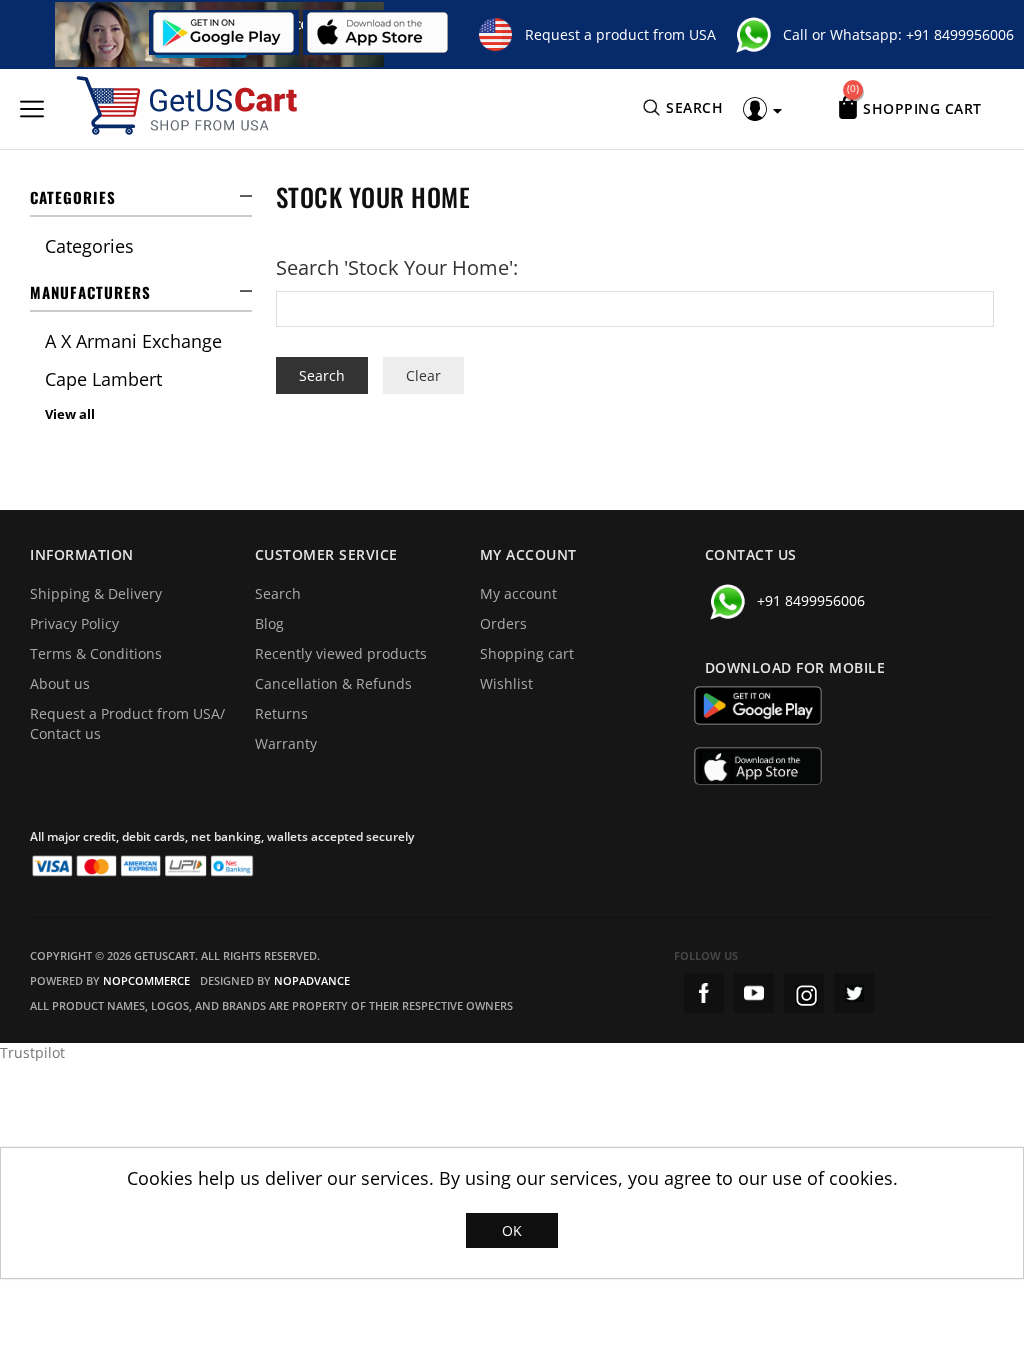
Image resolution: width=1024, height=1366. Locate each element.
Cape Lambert (103, 379)
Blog (269, 623)
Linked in (854, 993)
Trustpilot (32, 1052)
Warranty (286, 743)
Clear (423, 375)
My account (518, 593)
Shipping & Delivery (96, 593)
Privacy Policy (74, 623)
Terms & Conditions (96, 653)
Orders (503, 623)
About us (60, 683)
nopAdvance (312, 980)
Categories (89, 246)
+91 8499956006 (960, 34)
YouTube (754, 993)
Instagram (804, 993)
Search (278, 593)
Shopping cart (527, 653)
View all (70, 414)
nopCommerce (146, 980)
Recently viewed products (341, 653)
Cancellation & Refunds (333, 683)
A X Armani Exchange (133, 341)
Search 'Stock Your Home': (397, 267)
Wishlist (506, 683)
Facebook (704, 993)
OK (512, 1230)
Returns (281, 713)
